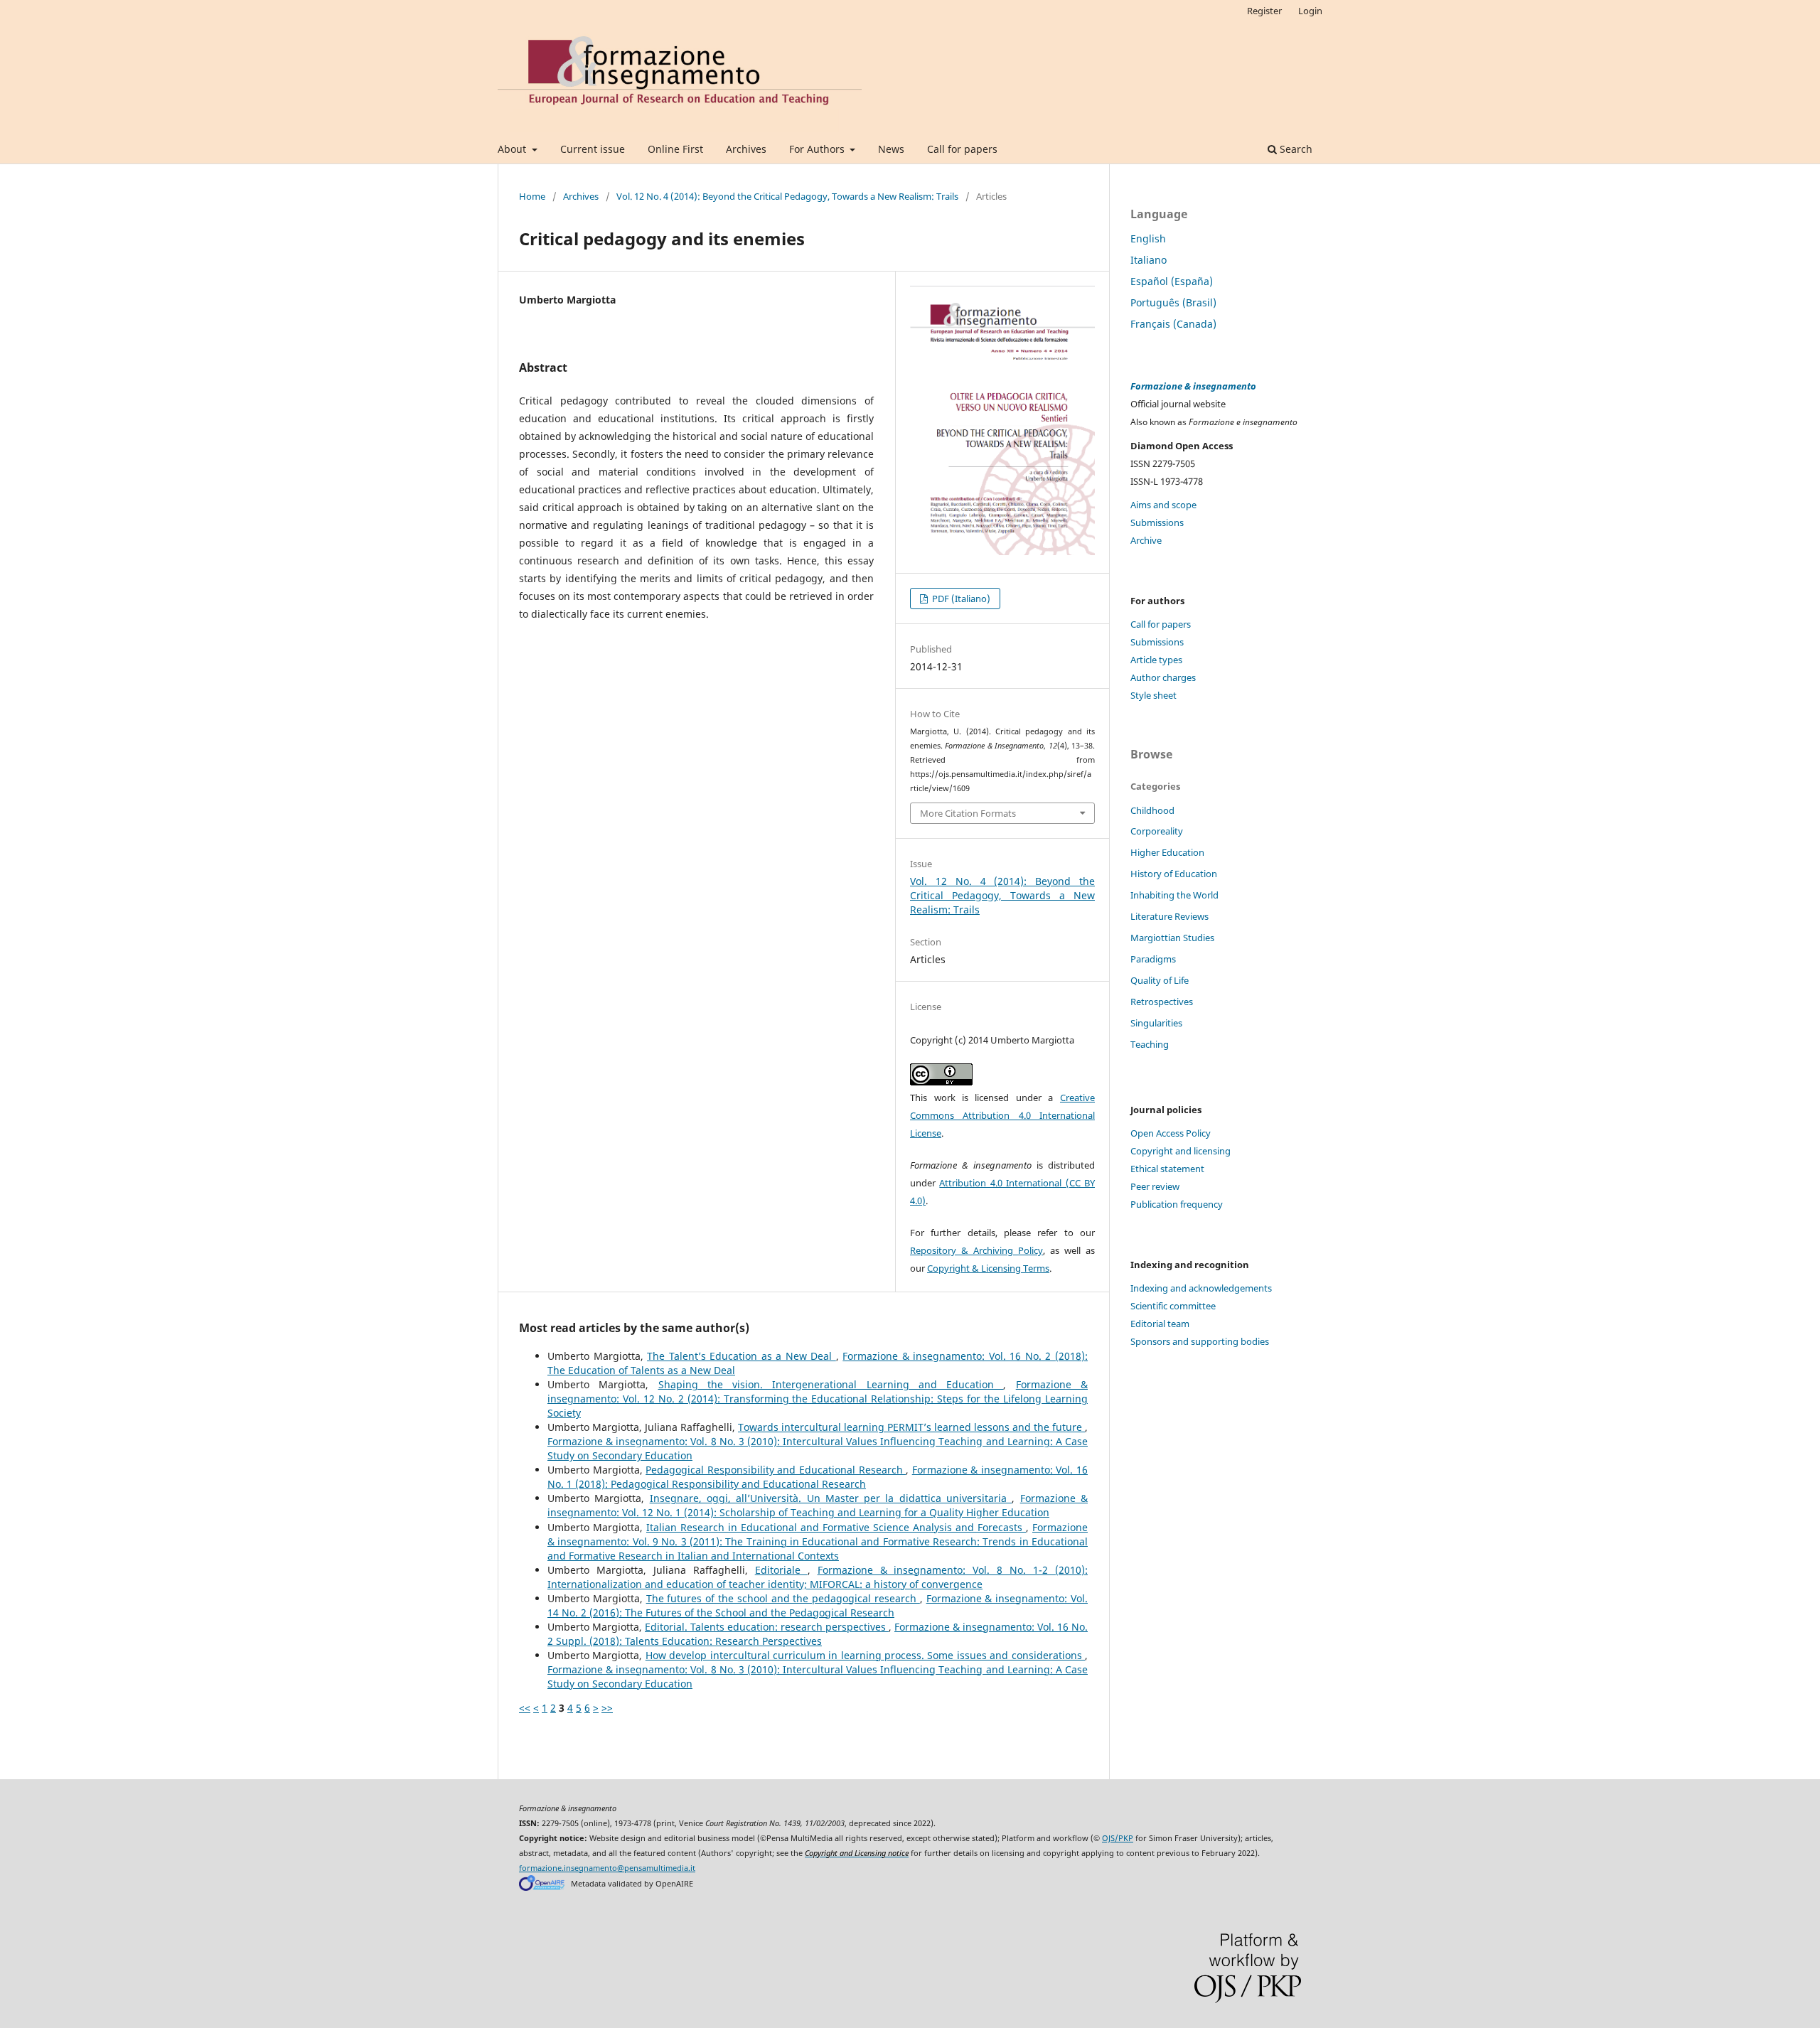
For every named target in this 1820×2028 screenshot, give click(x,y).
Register (1264, 11)
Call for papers (962, 149)
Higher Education (1167, 852)
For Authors (818, 149)
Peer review (1155, 1186)
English (1148, 238)
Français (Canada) (1173, 324)
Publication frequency (1177, 1204)
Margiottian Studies (1172, 938)
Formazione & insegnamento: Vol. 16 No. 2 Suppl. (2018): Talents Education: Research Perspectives (818, 1634)
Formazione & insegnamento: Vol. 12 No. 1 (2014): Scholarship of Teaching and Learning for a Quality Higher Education (818, 1505)
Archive (1146, 540)
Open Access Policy (1171, 1133)
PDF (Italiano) (960, 599)
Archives (746, 149)
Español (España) (1172, 281)
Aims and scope (1163, 505)
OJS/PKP (1118, 1838)
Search (1295, 149)
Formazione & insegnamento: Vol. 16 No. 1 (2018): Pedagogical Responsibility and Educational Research (818, 1477)
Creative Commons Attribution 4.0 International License (1002, 1115)
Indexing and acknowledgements (1201, 1288)
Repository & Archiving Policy (976, 1250)
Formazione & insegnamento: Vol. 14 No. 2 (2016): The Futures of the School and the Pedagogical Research (818, 1605)
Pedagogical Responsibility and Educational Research (776, 1470)
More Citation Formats (968, 813)
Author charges (1163, 677)
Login (1310, 11)
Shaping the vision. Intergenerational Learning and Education (831, 1384)
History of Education (1174, 874)
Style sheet (1153, 695)
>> (607, 1708)
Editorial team (1160, 1324)
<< (525, 1708)
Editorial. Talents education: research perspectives (767, 1627)
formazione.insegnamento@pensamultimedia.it (607, 1868)
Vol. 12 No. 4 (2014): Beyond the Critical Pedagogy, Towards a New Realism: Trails (787, 196)
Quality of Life (1160, 980)
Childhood (1152, 810)
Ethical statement (1167, 1169)
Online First (675, 149)
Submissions (1157, 522)
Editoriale (781, 1570)
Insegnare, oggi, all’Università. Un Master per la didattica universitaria (831, 1498)
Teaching (1150, 1044)
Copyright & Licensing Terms (988, 1268)
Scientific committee (1173, 1306)
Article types (1156, 660)
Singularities (1156, 1023)
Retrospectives (1162, 1002)
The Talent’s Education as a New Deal (742, 1356)
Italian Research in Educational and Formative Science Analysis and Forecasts (836, 1527)
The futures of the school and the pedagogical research (783, 1598)
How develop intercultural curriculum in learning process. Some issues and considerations (865, 1655)
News (891, 149)
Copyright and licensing (1181, 1151)
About (513, 149)
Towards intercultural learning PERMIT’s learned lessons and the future (911, 1427)
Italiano (1149, 260)
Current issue (593, 149)
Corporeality (1157, 831)
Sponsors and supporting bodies (1200, 1341)
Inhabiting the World (1174, 895)
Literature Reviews (1169, 916)
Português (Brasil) (1173, 302)
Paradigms (1153, 959)
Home (532, 196)
